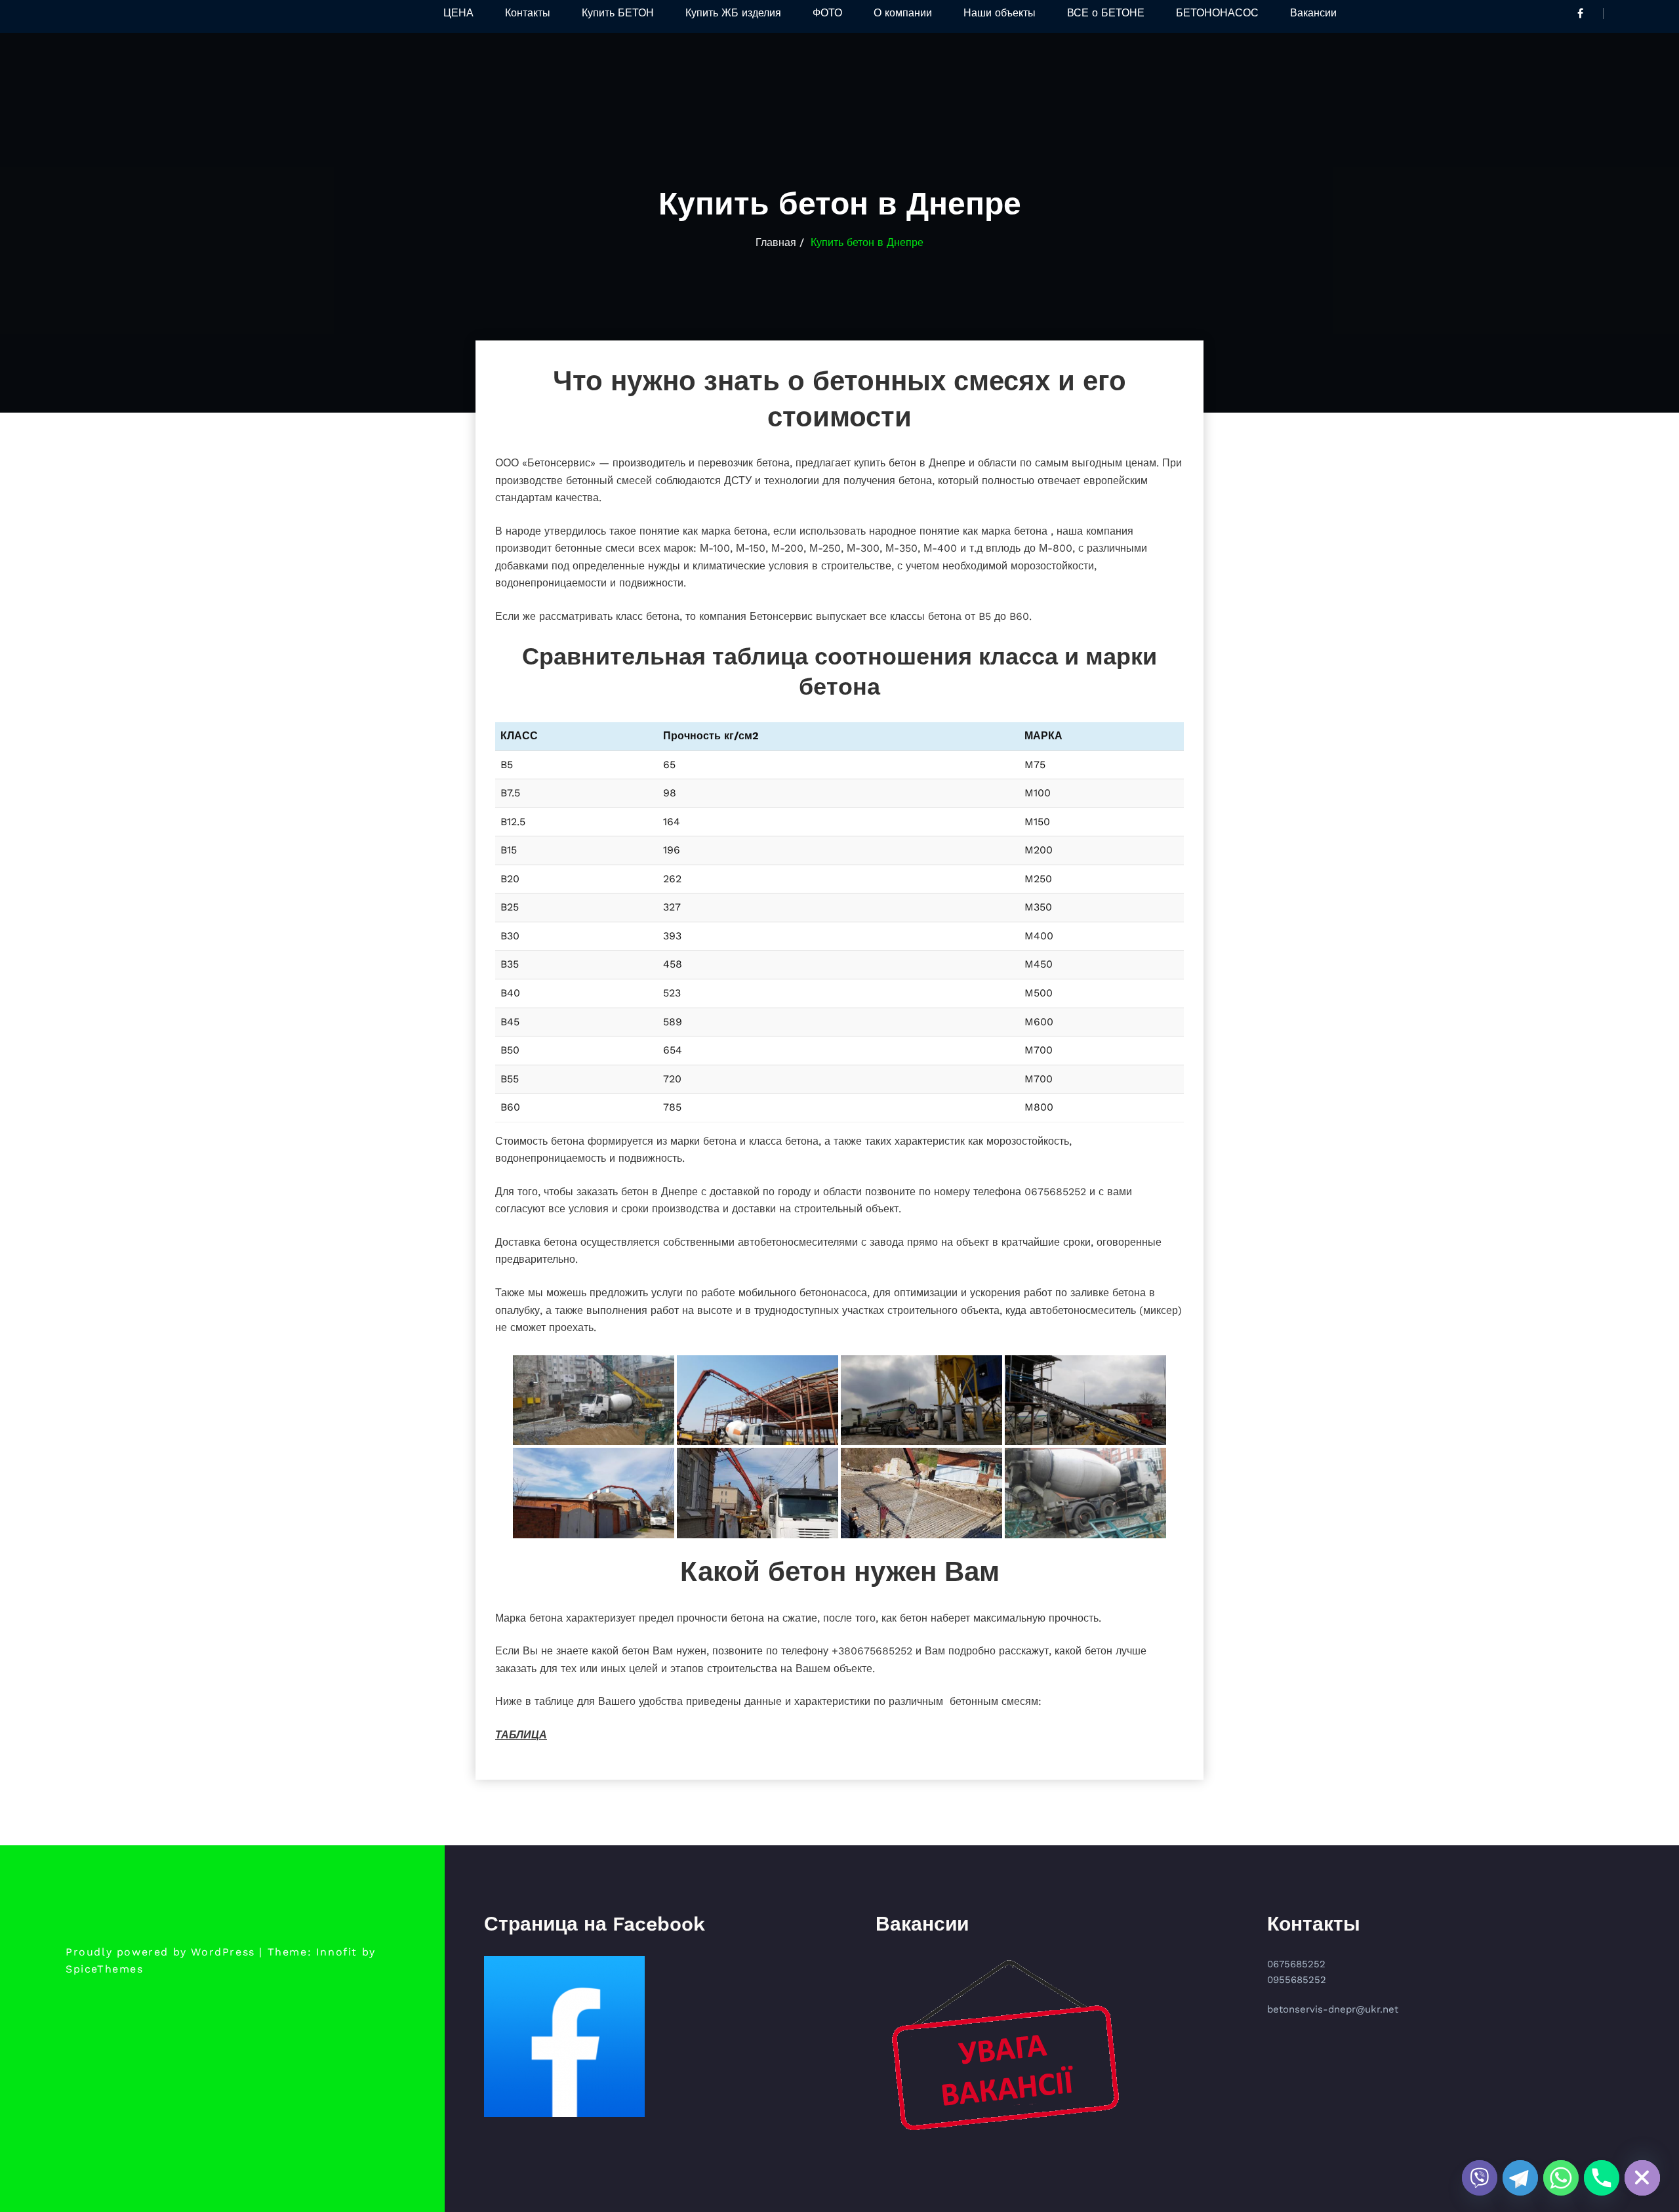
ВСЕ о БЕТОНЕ (1106, 13)
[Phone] (1602, 2178)
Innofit (337, 1952)
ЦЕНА (458, 13)
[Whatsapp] (1561, 2178)
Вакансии (1313, 13)
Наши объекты (1000, 13)
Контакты (528, 13)
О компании (903, 13)
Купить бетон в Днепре (867, 242)
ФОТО (827, 13)
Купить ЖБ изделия (733, 13)
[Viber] (1480, 2178)
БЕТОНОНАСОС (1217, 13)
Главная (776, 242)
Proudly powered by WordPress (160, 1952)
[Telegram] (1520, 2178)
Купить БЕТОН (618, 13)
